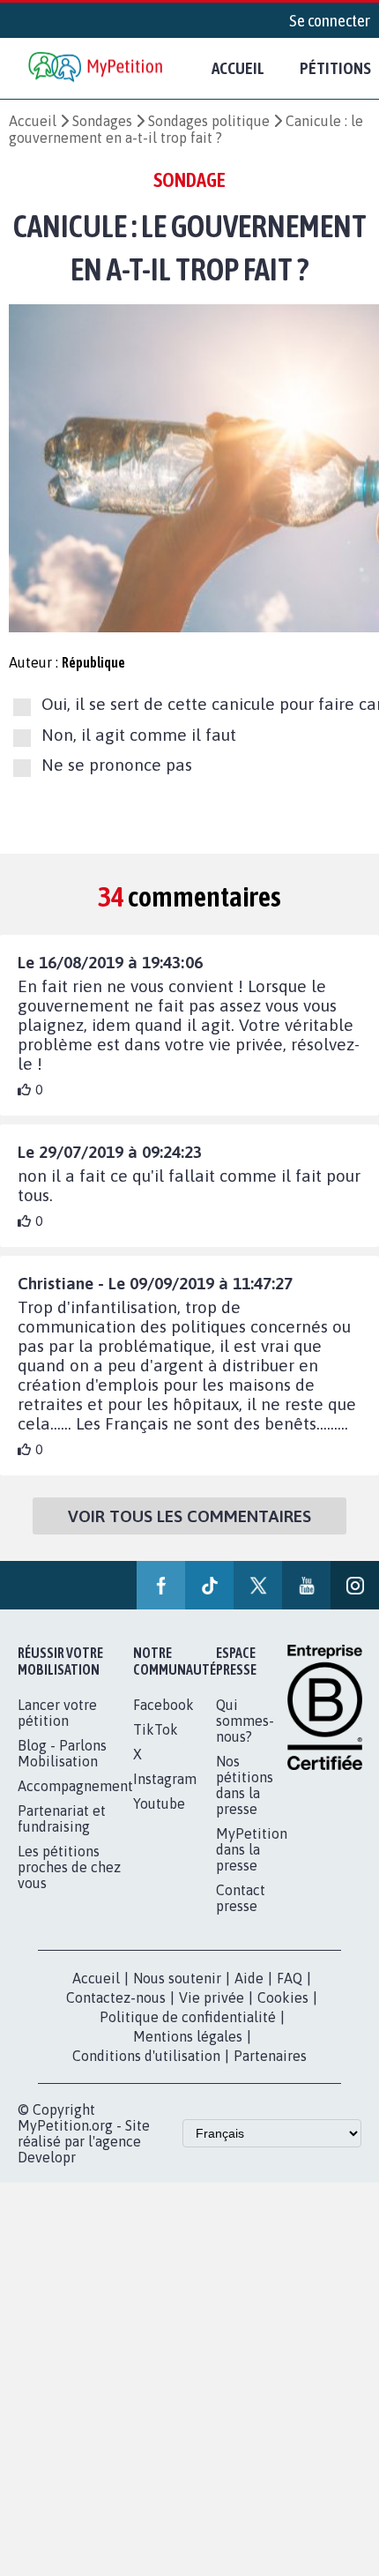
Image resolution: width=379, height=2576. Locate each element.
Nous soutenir (177, 1978)
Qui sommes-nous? (245, 1721)
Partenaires (270, 2056)
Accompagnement (75, 1786)
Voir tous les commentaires (189, 1516)
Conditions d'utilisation (146, 2056)
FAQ (290, 1978)
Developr (47, 2157)
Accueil (238, 68)
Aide (249, 1978)
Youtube (159, 1803)
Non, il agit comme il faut (139, 735)
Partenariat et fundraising (62, 1818)
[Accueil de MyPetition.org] (97, 68)
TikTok (156, 1729)
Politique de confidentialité (188, 2017)
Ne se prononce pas (117, 765)
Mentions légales (188, 2036)
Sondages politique (209, 121)
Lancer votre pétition (57, 1713)
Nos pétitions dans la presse (245, 1785)
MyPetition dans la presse (252, 1849)
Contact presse (241, 1898)
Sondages (102, 121)
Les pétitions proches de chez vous (69, 1867)
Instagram (165, 1779)
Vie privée (212, 1997)
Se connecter (330, 20)
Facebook (163, 1705)
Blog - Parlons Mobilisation (62, 1753)
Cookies (283, 1997)
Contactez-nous (116, 1997)
